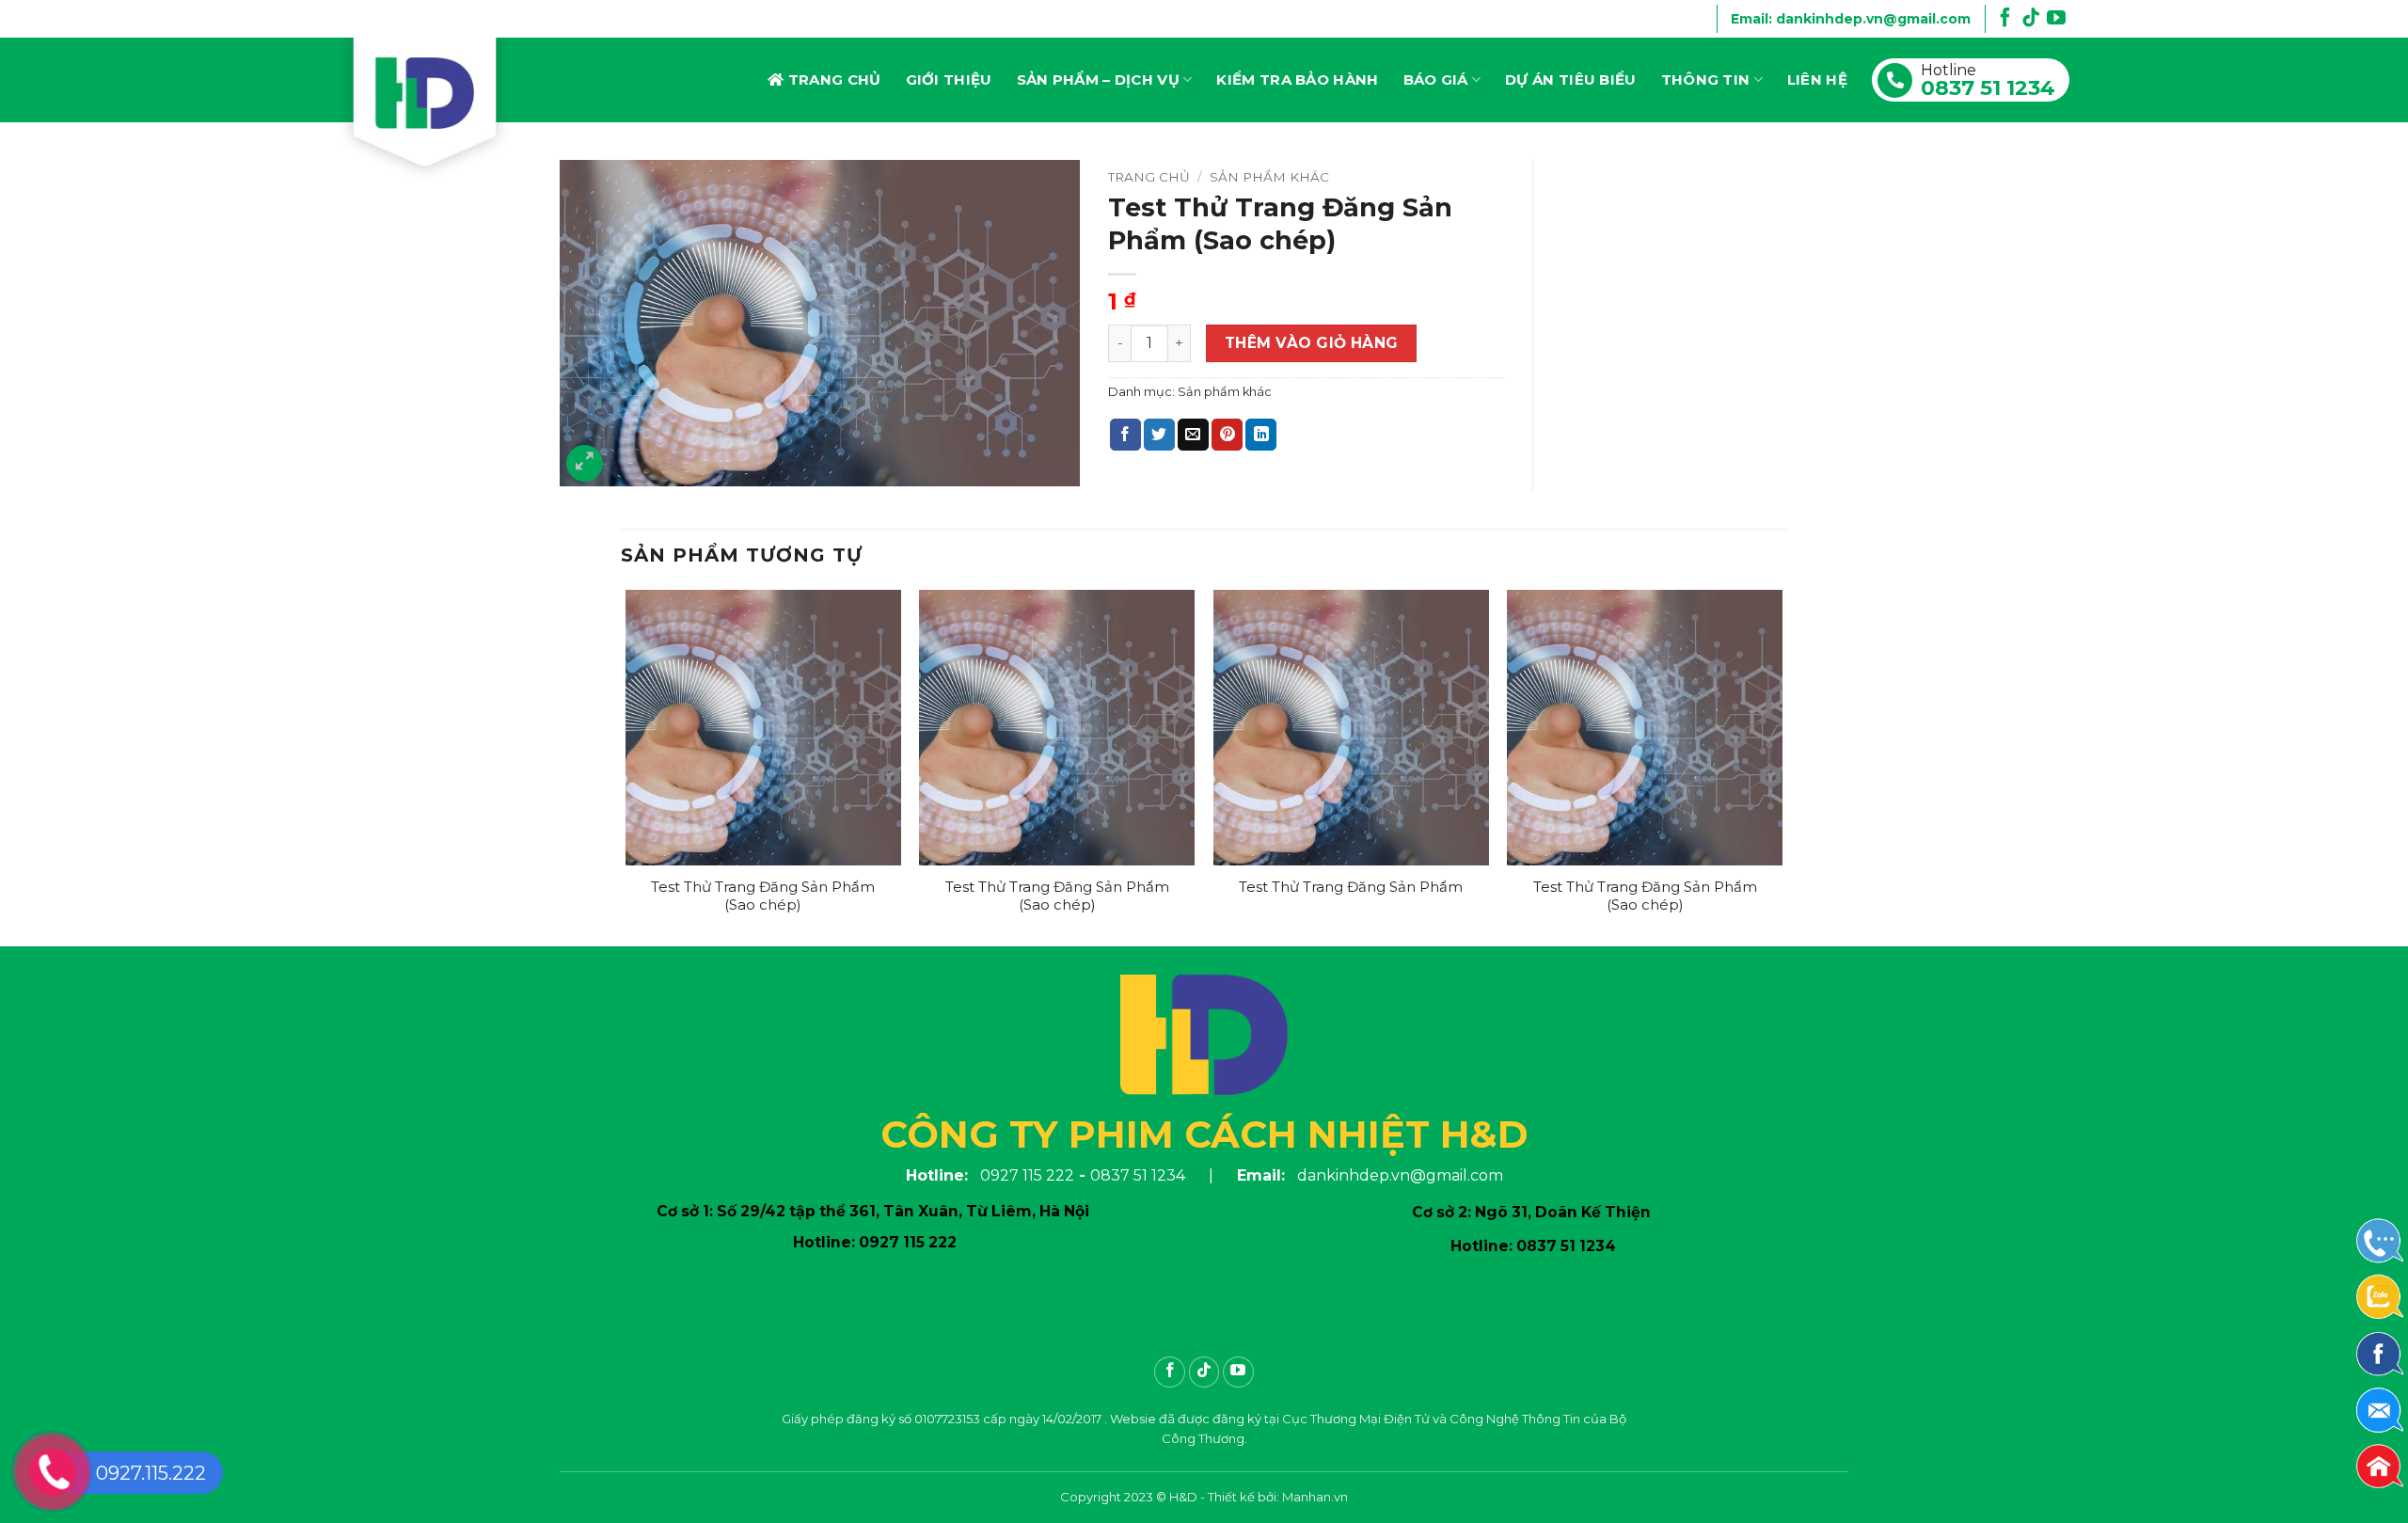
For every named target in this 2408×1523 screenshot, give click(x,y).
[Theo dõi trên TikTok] (2031, 22)
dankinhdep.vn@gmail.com (1400, 1175)
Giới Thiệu (949, 79)
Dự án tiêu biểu (1571, 79)
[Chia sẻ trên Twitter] (1159, 435)
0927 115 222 (1027, 1175)
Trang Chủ (835, 79)
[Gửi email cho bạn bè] (1193, 435)
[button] (585, 463)
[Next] (1782, 766)
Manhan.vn (1315, 1497)
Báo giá (1436, 79)
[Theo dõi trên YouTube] (2056, 22)
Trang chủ (1149, 177)
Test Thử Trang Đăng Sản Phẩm (1351, 887)
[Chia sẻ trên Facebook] (1125, 435)
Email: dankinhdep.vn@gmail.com (1851, 19)
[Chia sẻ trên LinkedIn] (1261, 435)
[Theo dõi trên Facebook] (2005, 22)
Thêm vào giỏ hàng (1312, 343)
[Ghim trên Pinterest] (1227, 435)
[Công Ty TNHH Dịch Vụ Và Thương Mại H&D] (433, 109)
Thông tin (1706, 79)
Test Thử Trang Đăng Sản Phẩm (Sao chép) (763, 896)
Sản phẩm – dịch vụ (1098, 79)
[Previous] (626, 766)
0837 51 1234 (1988, 88)
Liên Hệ (1817, 79)
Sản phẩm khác (1269, 177)
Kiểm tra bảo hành (1297, 79)
